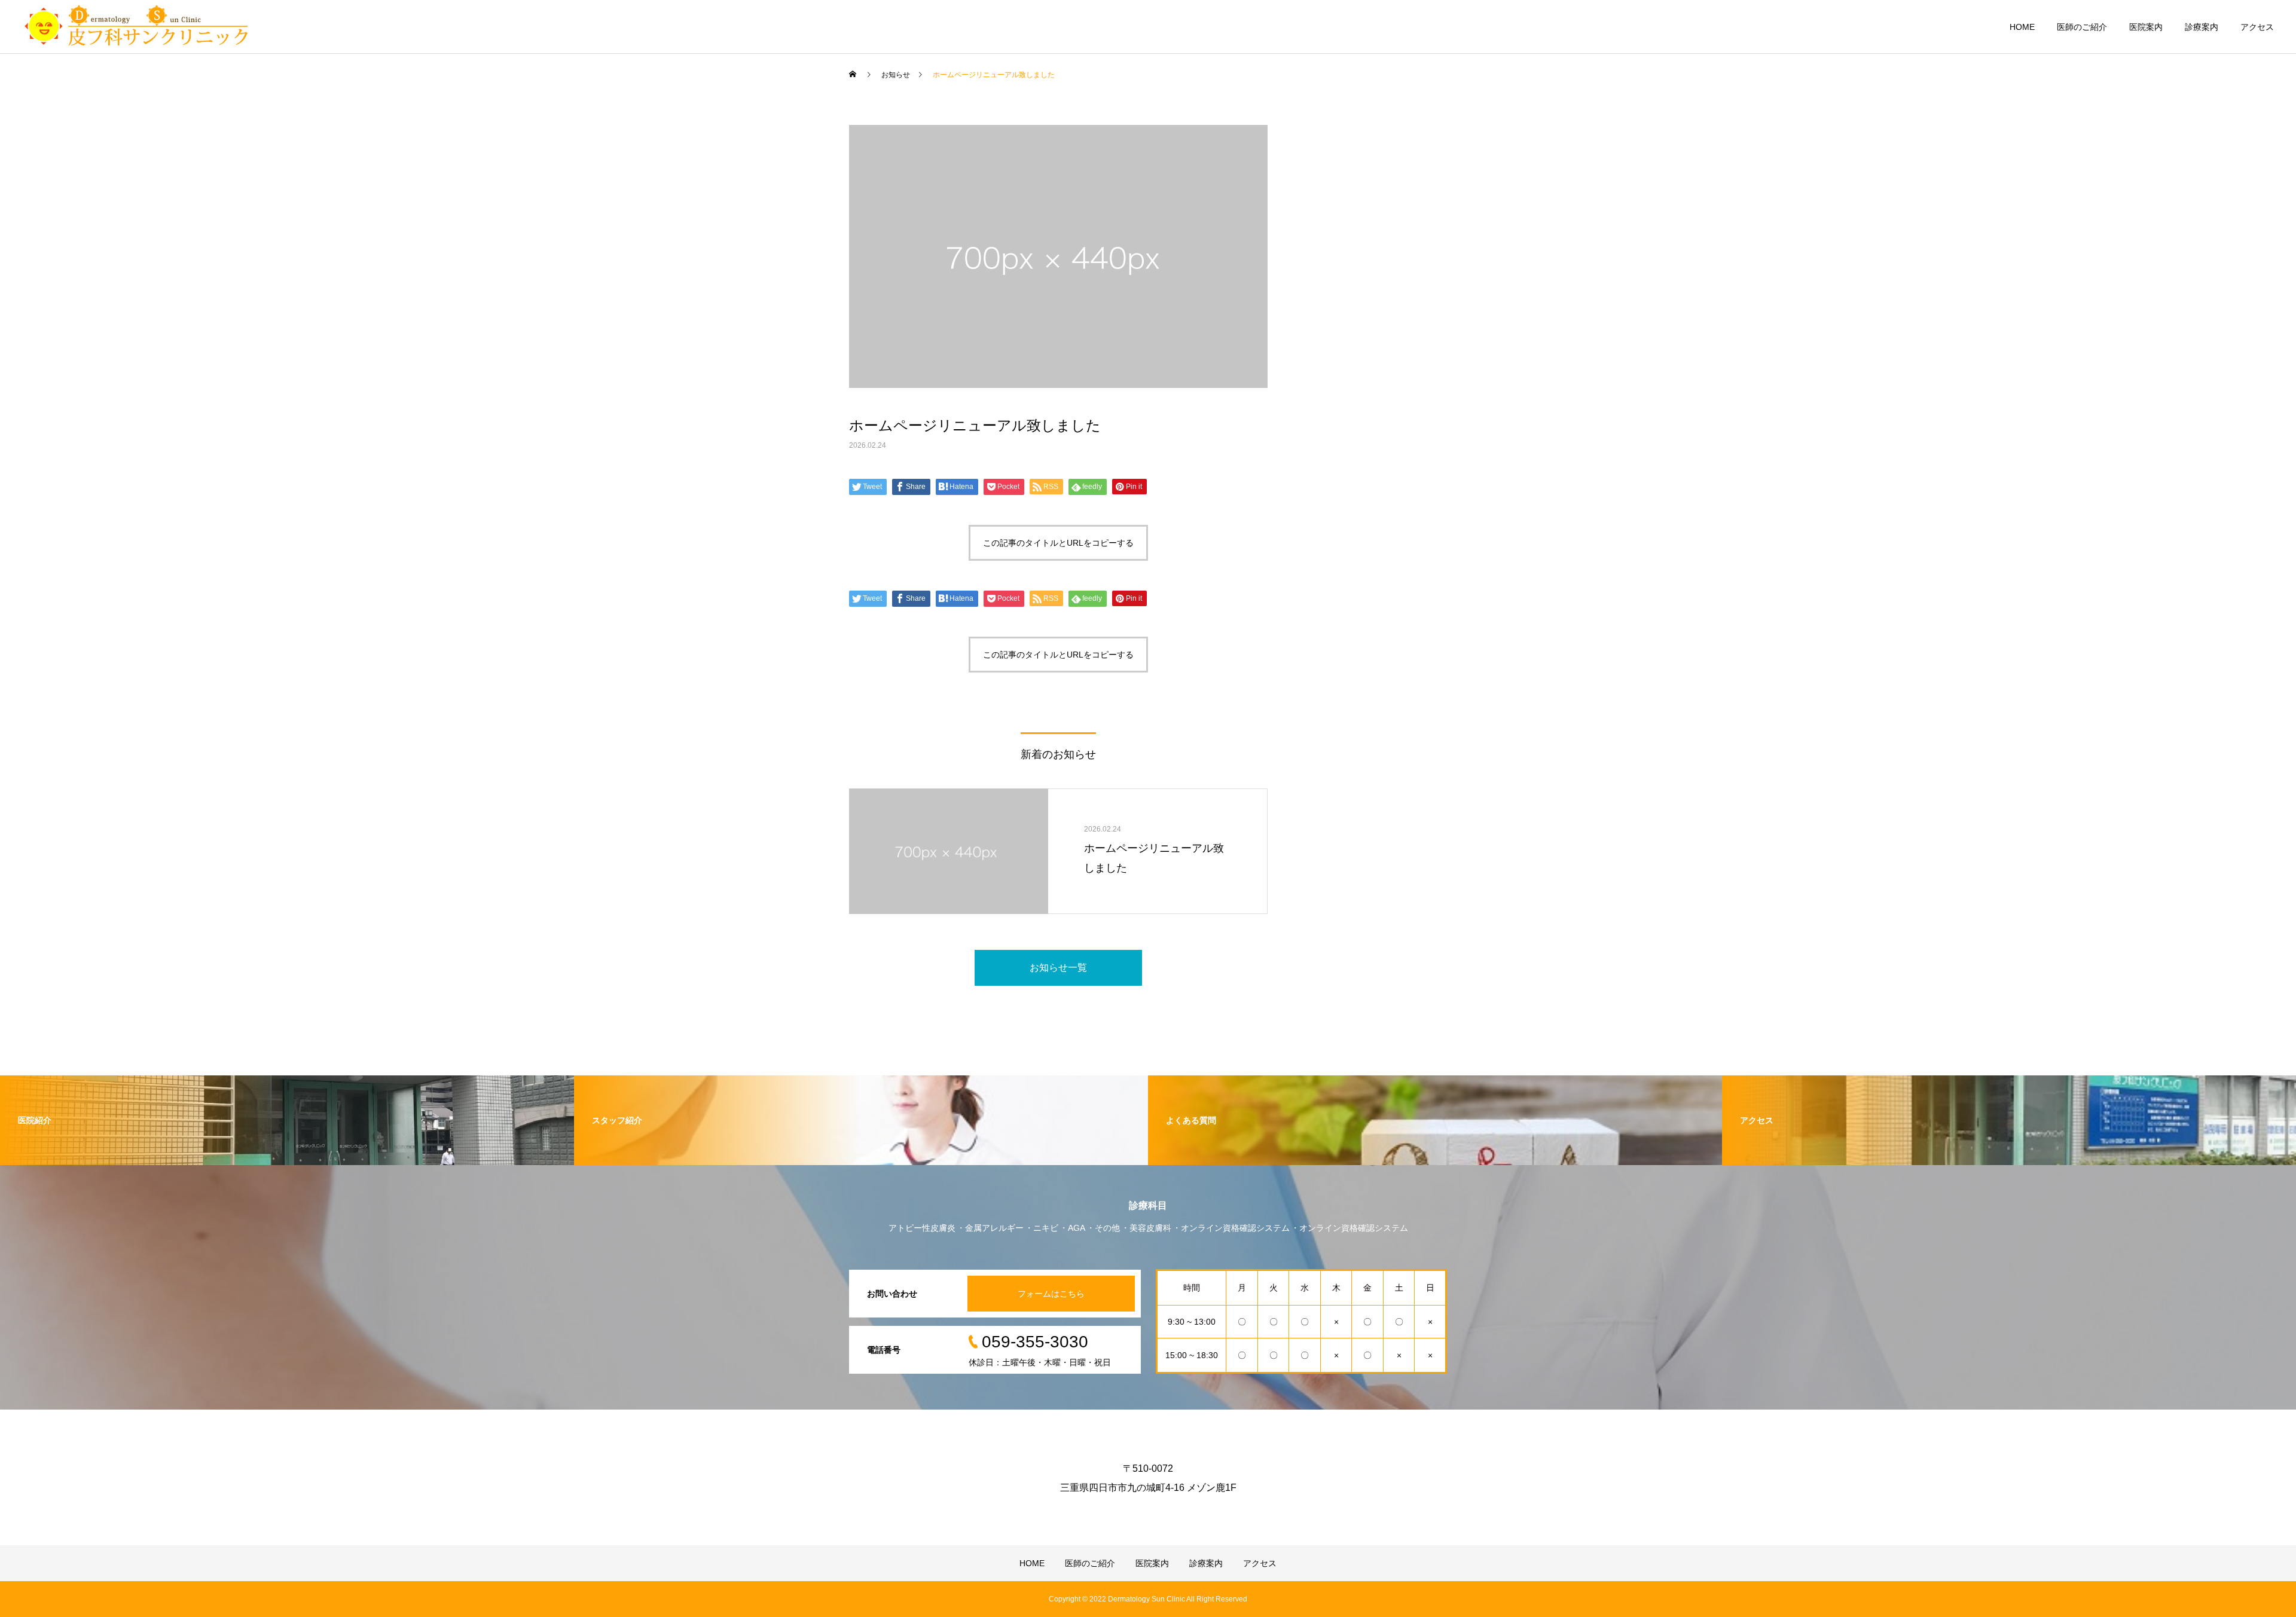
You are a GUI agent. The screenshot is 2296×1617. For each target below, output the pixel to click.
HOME (2022, 27)
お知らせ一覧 (1058, 968)
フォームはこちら (1051, 1294)
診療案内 (2202, 27)
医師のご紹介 (2082, 27)
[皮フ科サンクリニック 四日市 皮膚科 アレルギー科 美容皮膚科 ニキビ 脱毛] (136, 27)
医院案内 (2146, 27)
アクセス (2257, 27)
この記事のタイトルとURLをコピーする (1058, 543)
